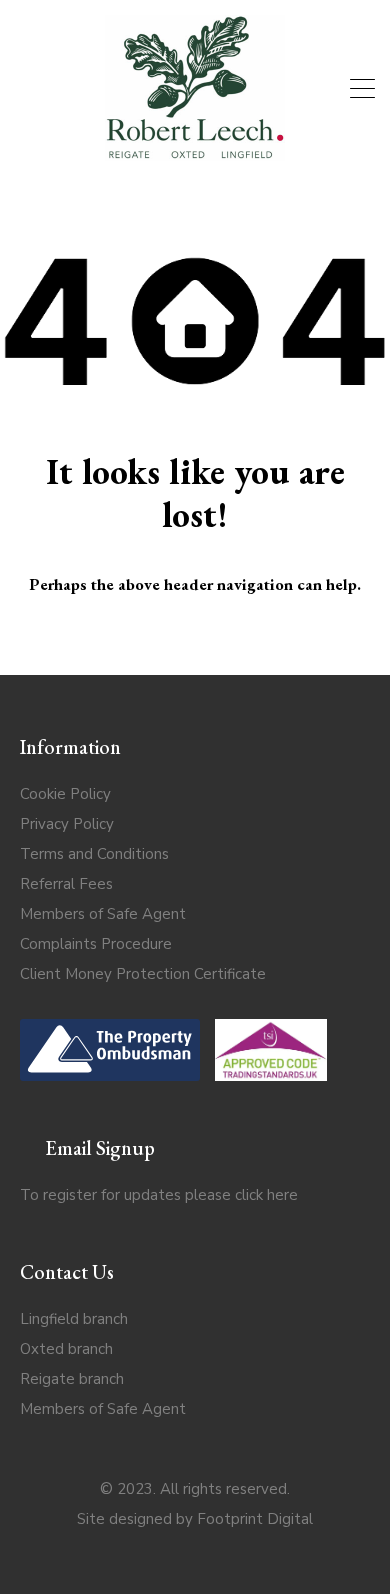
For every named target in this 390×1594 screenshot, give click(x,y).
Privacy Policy (67, 824)
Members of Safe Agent (103, 914)
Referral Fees (66, 884)
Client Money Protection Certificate (143, 974)
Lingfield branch (74, 1319)
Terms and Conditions (94, 854)
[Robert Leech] (195, 152)
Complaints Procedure (96, 944)
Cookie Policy (65, 794)
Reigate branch (72, 1379)
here (282, 1195)
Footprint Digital (255, 1519)
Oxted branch (66, 1349)
